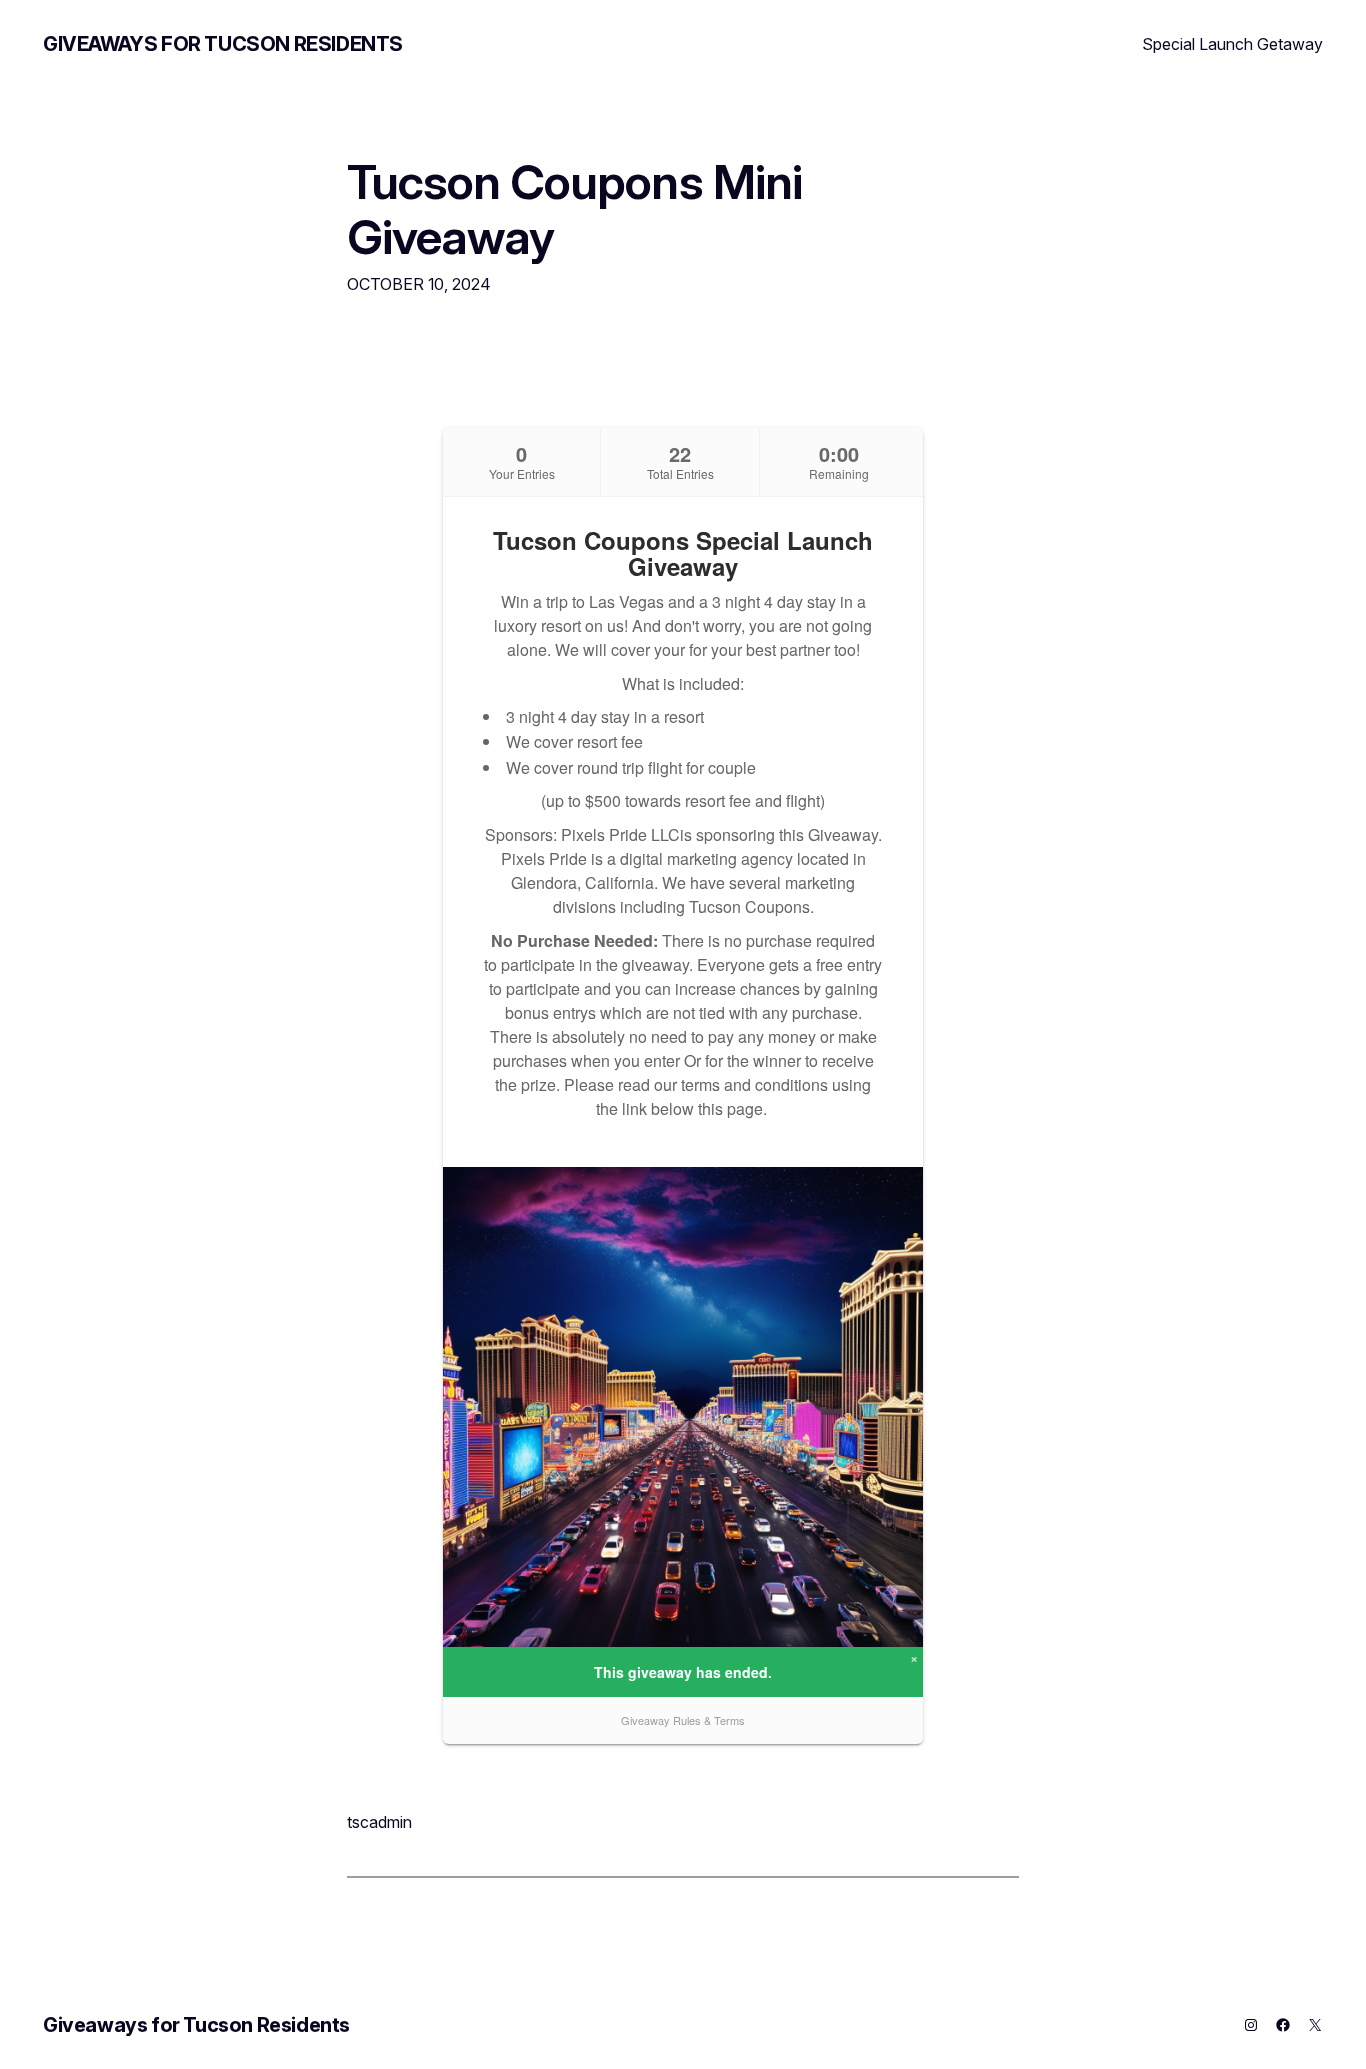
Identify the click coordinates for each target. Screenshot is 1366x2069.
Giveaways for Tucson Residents (223, 44)
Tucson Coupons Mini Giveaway (574, 209)
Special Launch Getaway (1232, 44)
